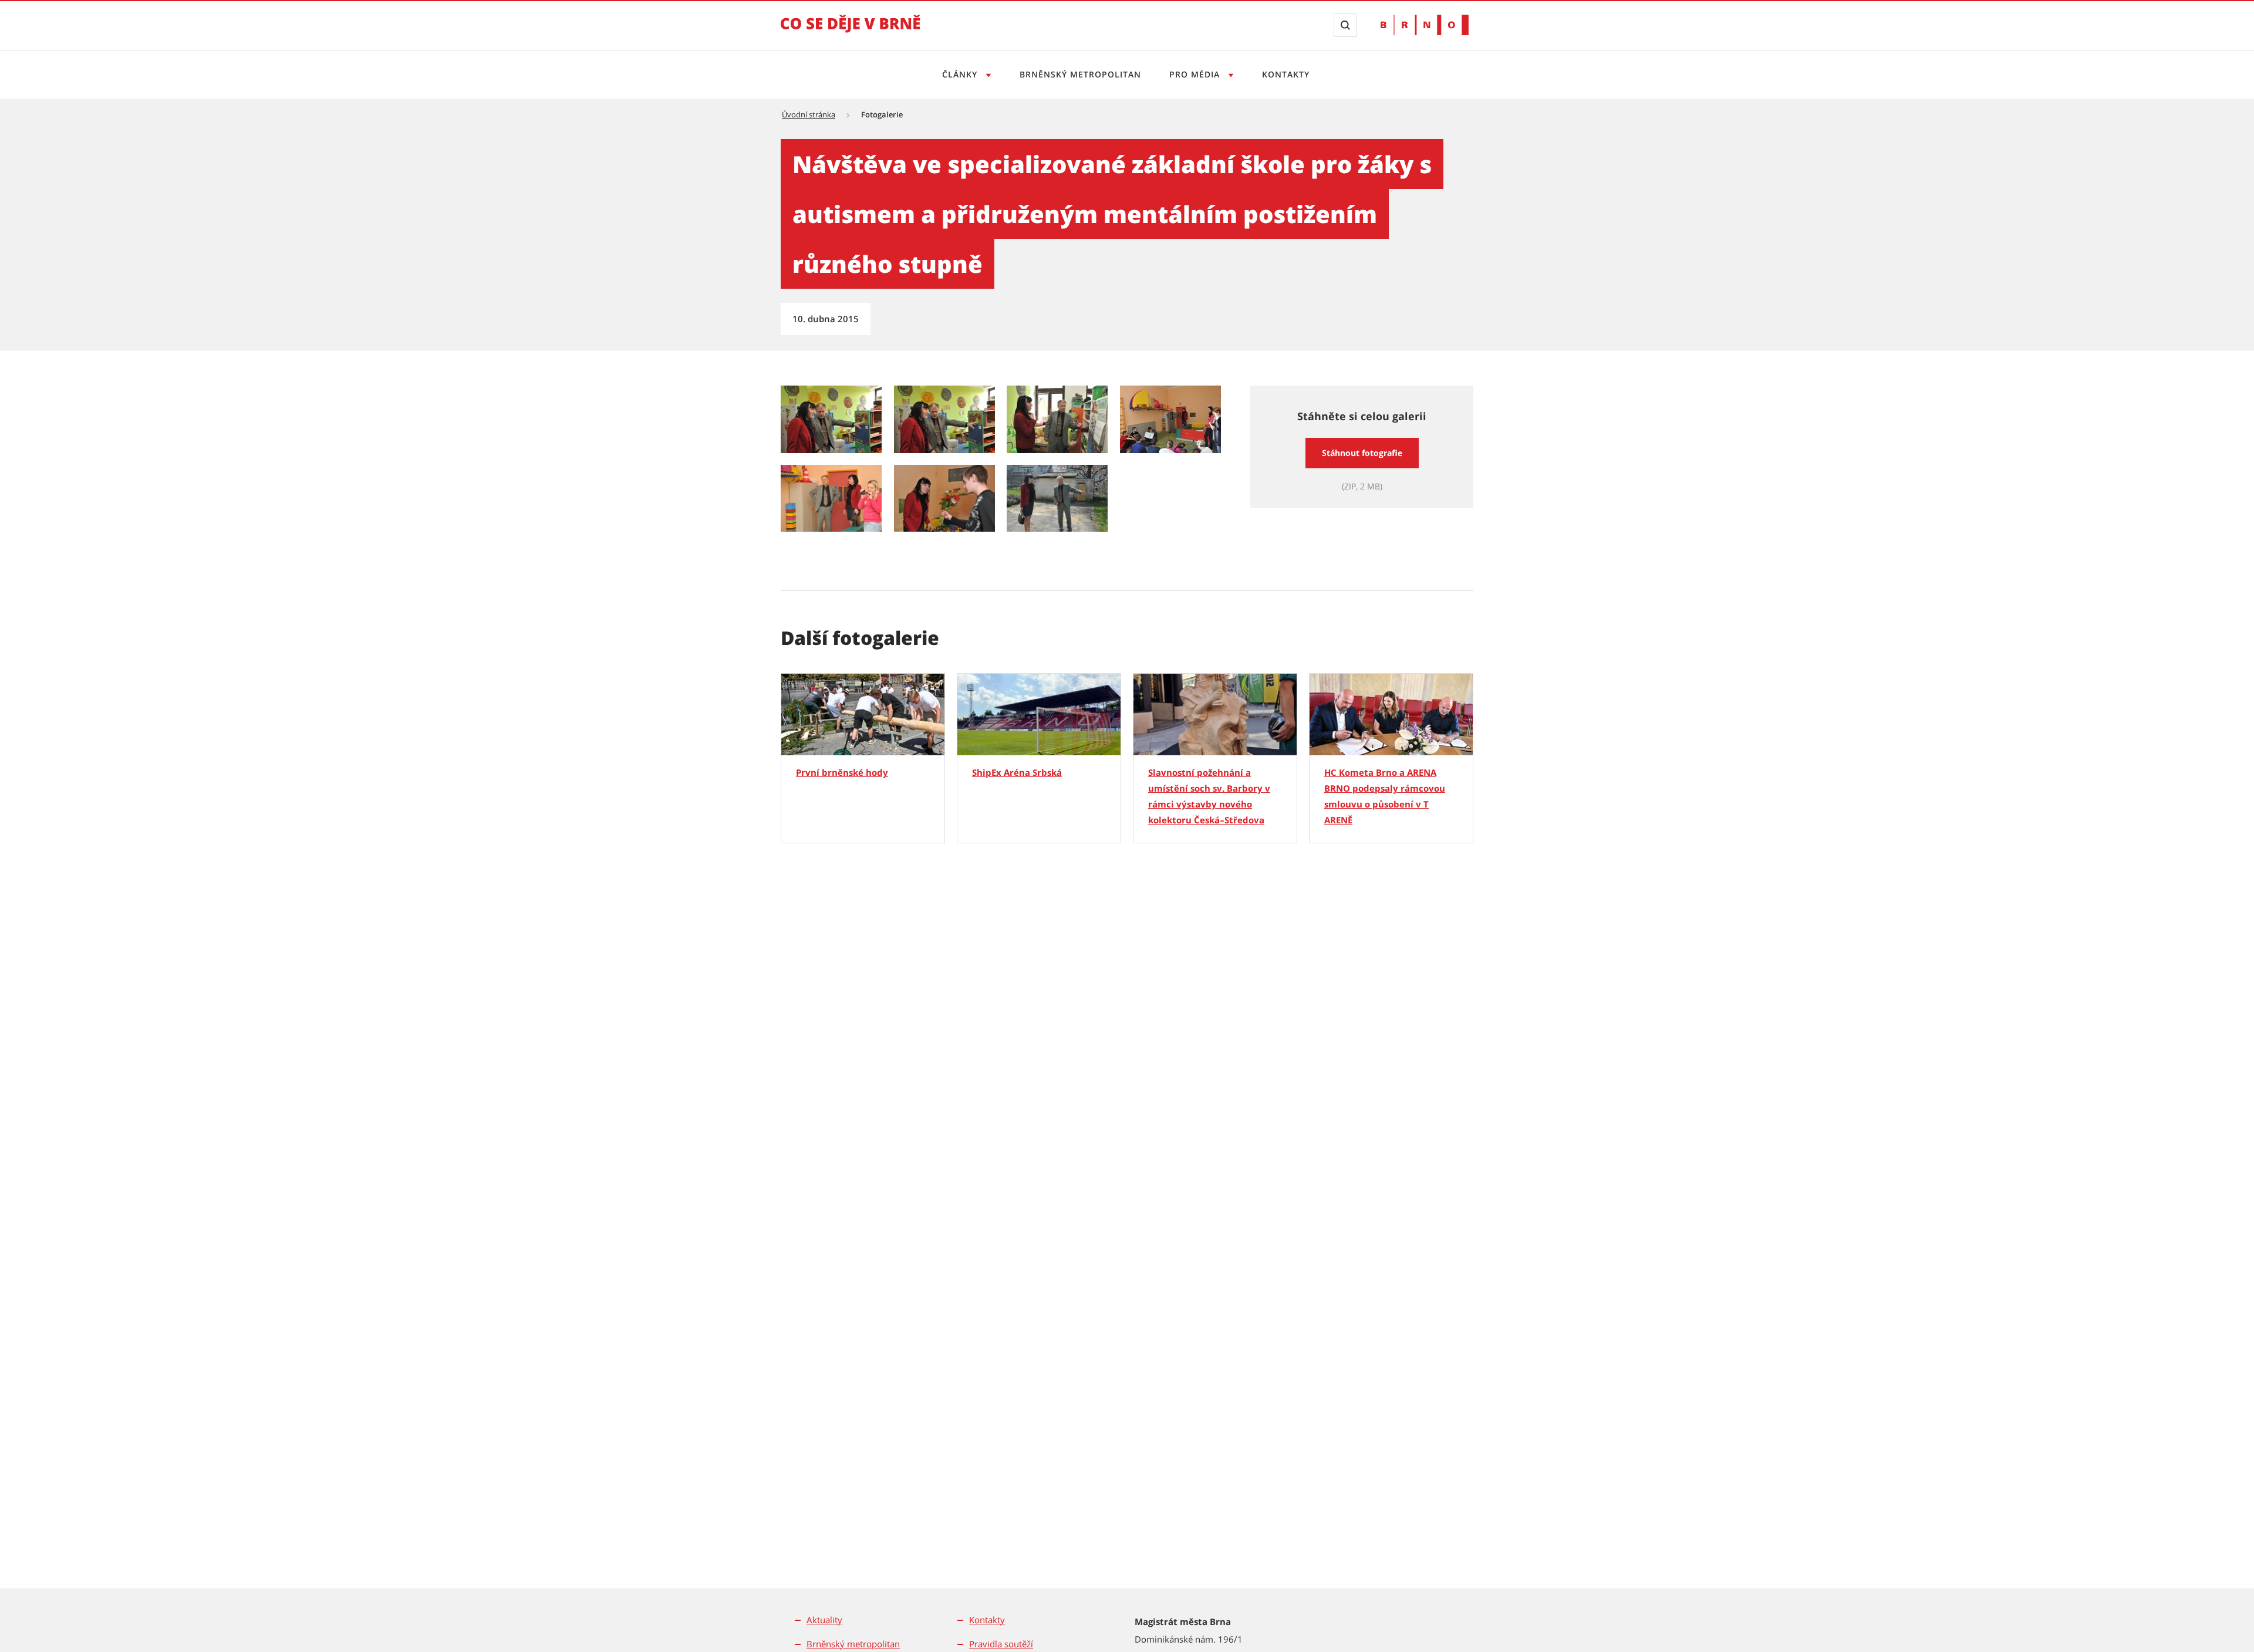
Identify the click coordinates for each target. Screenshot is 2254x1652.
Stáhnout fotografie (1362, 453)
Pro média (1196, 74)
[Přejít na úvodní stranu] (851, 32)
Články (961, 74)
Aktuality (824, 1620)
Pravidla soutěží (1001, 1644)
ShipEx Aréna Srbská (1017, 772)
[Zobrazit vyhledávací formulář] (1345, 25)
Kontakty (1286, 74)
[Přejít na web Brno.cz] (1425, 25)
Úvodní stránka (809, 114)
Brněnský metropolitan (1080, 74)
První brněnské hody (842, 772)
